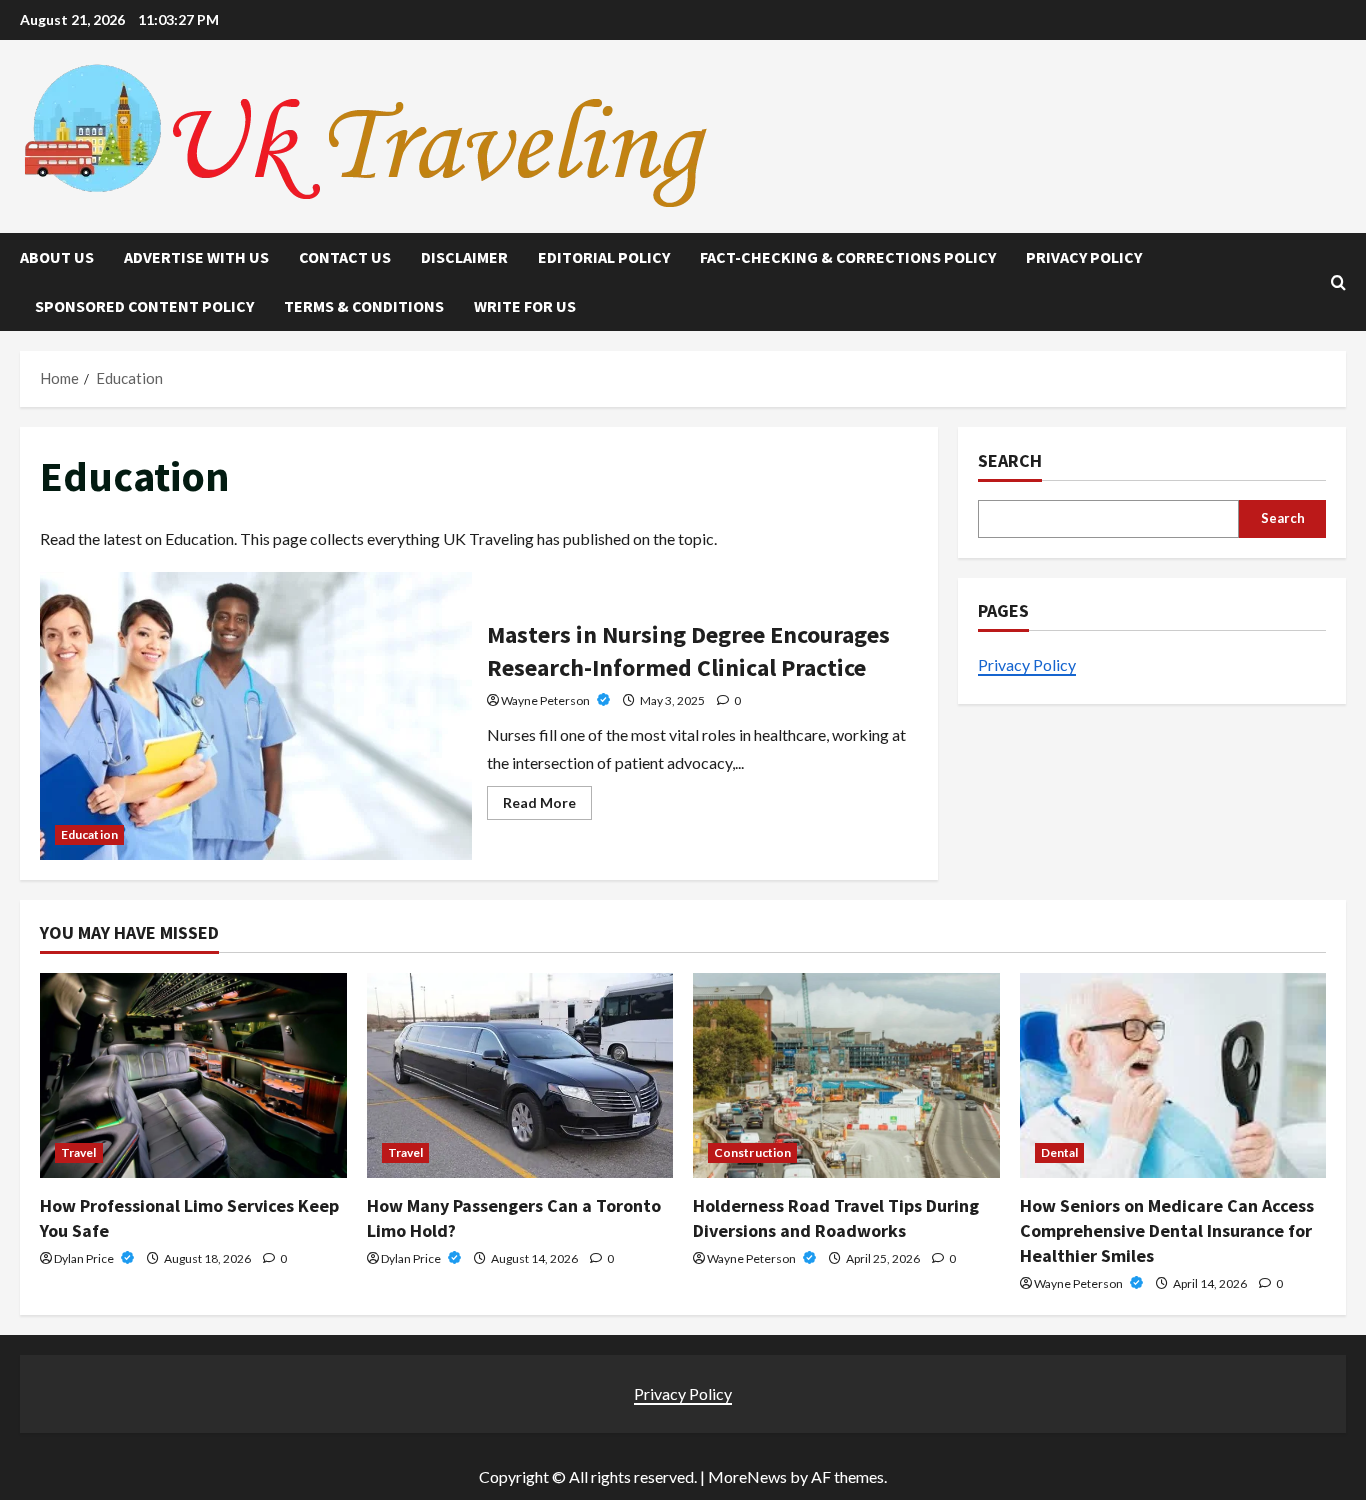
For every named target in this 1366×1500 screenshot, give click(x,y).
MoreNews (747, 1476)
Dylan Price (85, 1258)
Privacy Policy (1084, 257)
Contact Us (345, 257)
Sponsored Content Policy (144, 306)
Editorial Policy (604, 257)
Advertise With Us (196, 257)
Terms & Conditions (364, 306)
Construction (752, 1152)
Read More (547, 806)
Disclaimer (464, 257)
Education (89, 834)
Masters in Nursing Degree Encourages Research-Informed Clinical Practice (256, 716)
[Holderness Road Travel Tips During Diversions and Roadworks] (846, 1075)
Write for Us (525, 306)
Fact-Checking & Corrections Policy (848, 257)
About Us (57, 257)
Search (1010, 460)
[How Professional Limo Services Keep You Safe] (193, 1075)
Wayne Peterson (546, 700)
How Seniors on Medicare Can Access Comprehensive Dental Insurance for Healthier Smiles (1167, 1230)
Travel (79, 1152)
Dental (1060, 1152)
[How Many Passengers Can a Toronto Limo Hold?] (520, 1075)
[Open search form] (1338, 282)
